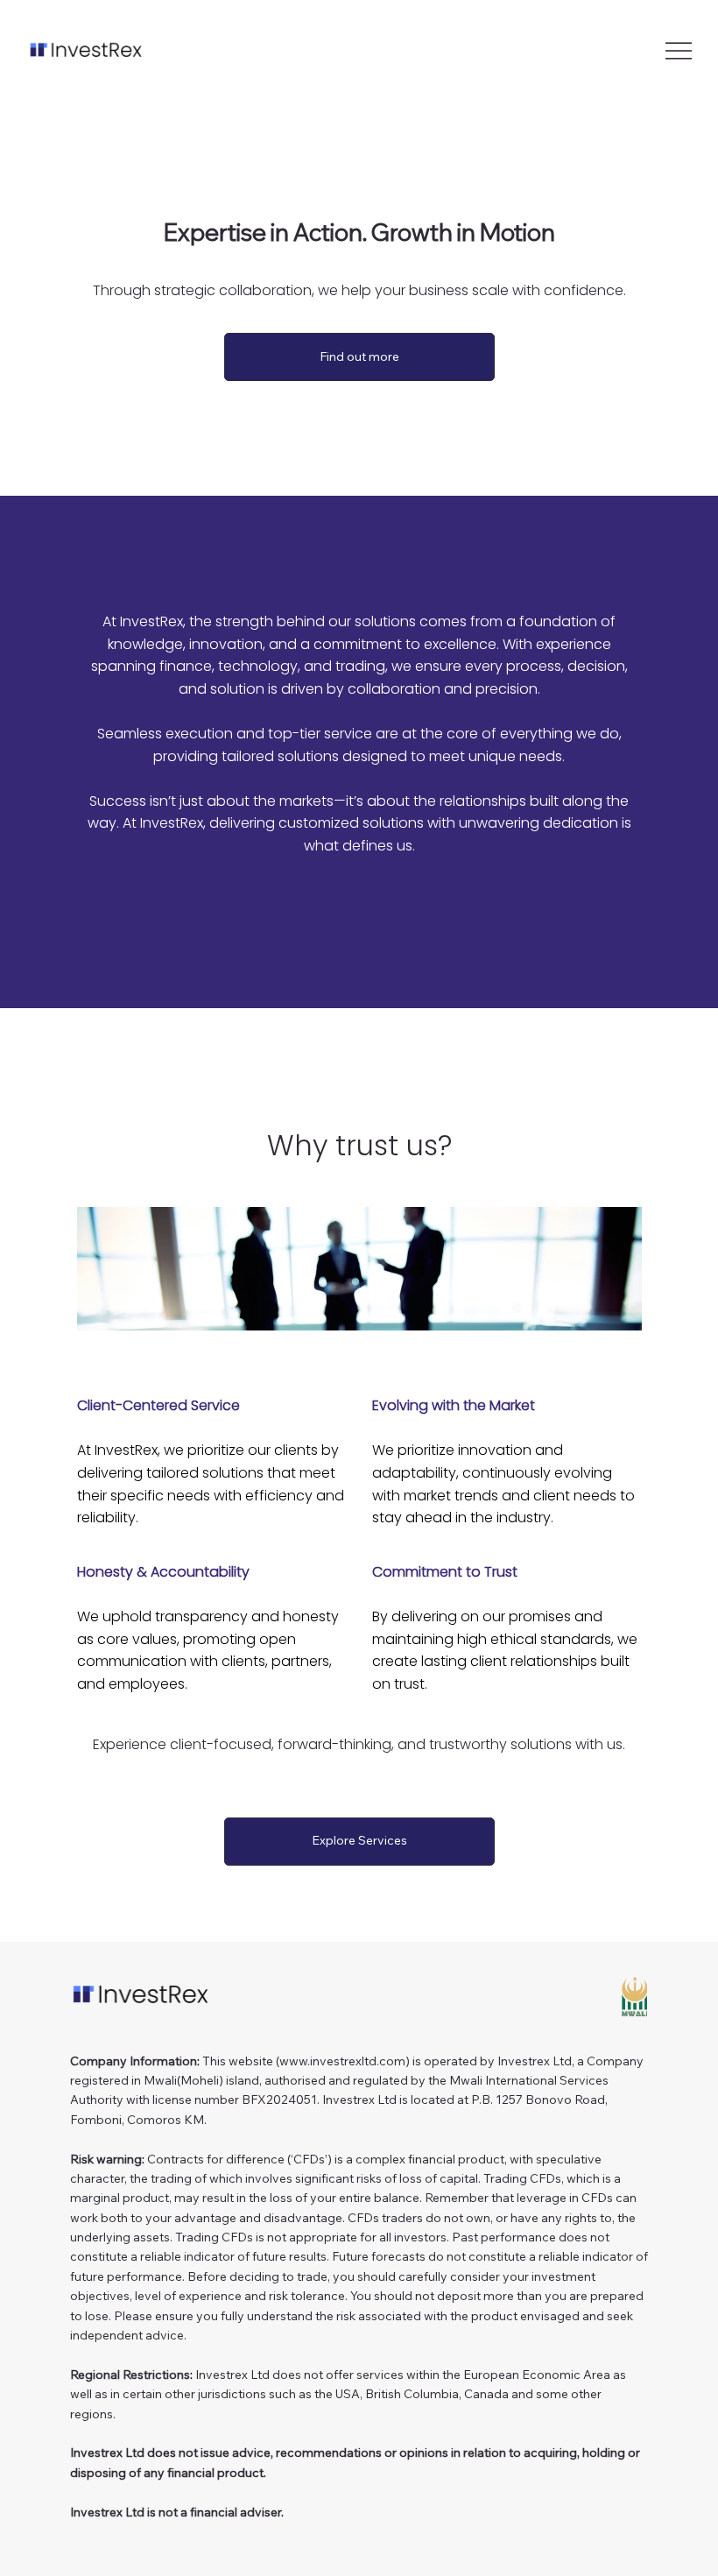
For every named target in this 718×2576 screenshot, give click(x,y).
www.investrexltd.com (342, 2061)
